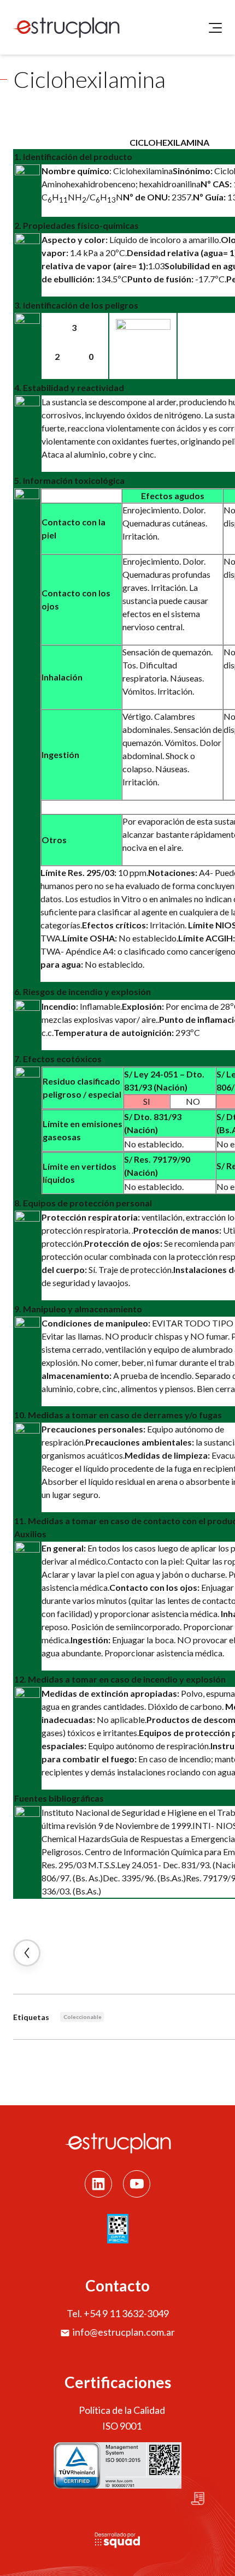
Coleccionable (83, 2017)
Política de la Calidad (122, 2410)
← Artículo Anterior (27, 1953)
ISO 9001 (122, 2426)
